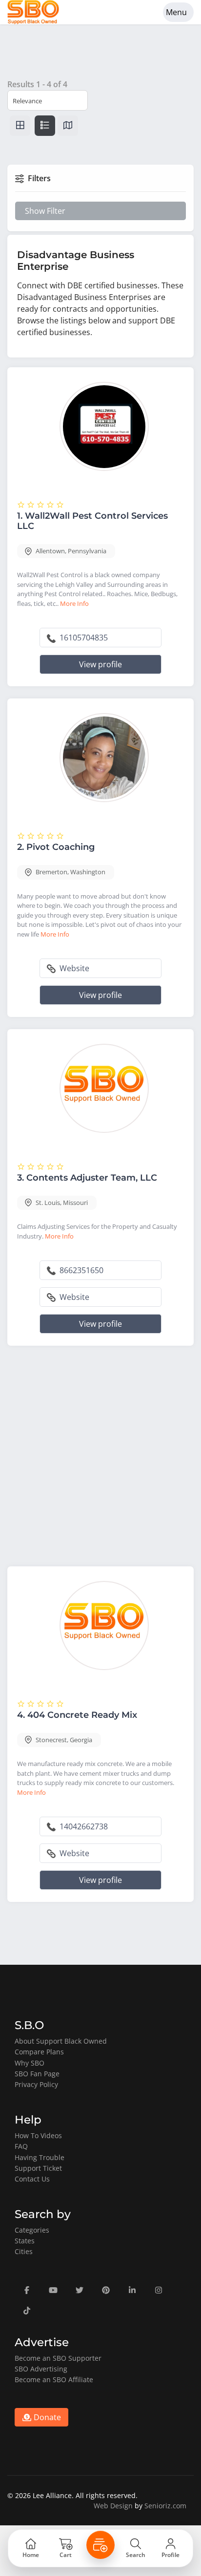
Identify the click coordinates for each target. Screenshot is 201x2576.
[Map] (68, 126)
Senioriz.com (165, 2506)
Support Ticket (38, 2168)
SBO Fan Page (37, 2074)
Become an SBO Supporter (58, 2358)
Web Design (113, 2506)
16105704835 (83, 638)
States (25, 2241)
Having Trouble (40, 2157)
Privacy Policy (36, 2084)
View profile (100, 664)
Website (73, 968)
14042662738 (83, 1826)
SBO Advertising (41, 2369)
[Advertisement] (100, 1458)
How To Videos (38, 2135)
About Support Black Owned (61, 2041)
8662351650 (80, 1270)
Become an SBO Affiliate (54, 2379)
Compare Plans (39, 2052)
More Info (74, 603)
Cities (24, 2251)
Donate (46, 2417)
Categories (32, 2230)
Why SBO (30, 2063)
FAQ (21, 2146)
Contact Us (32, 2179)
